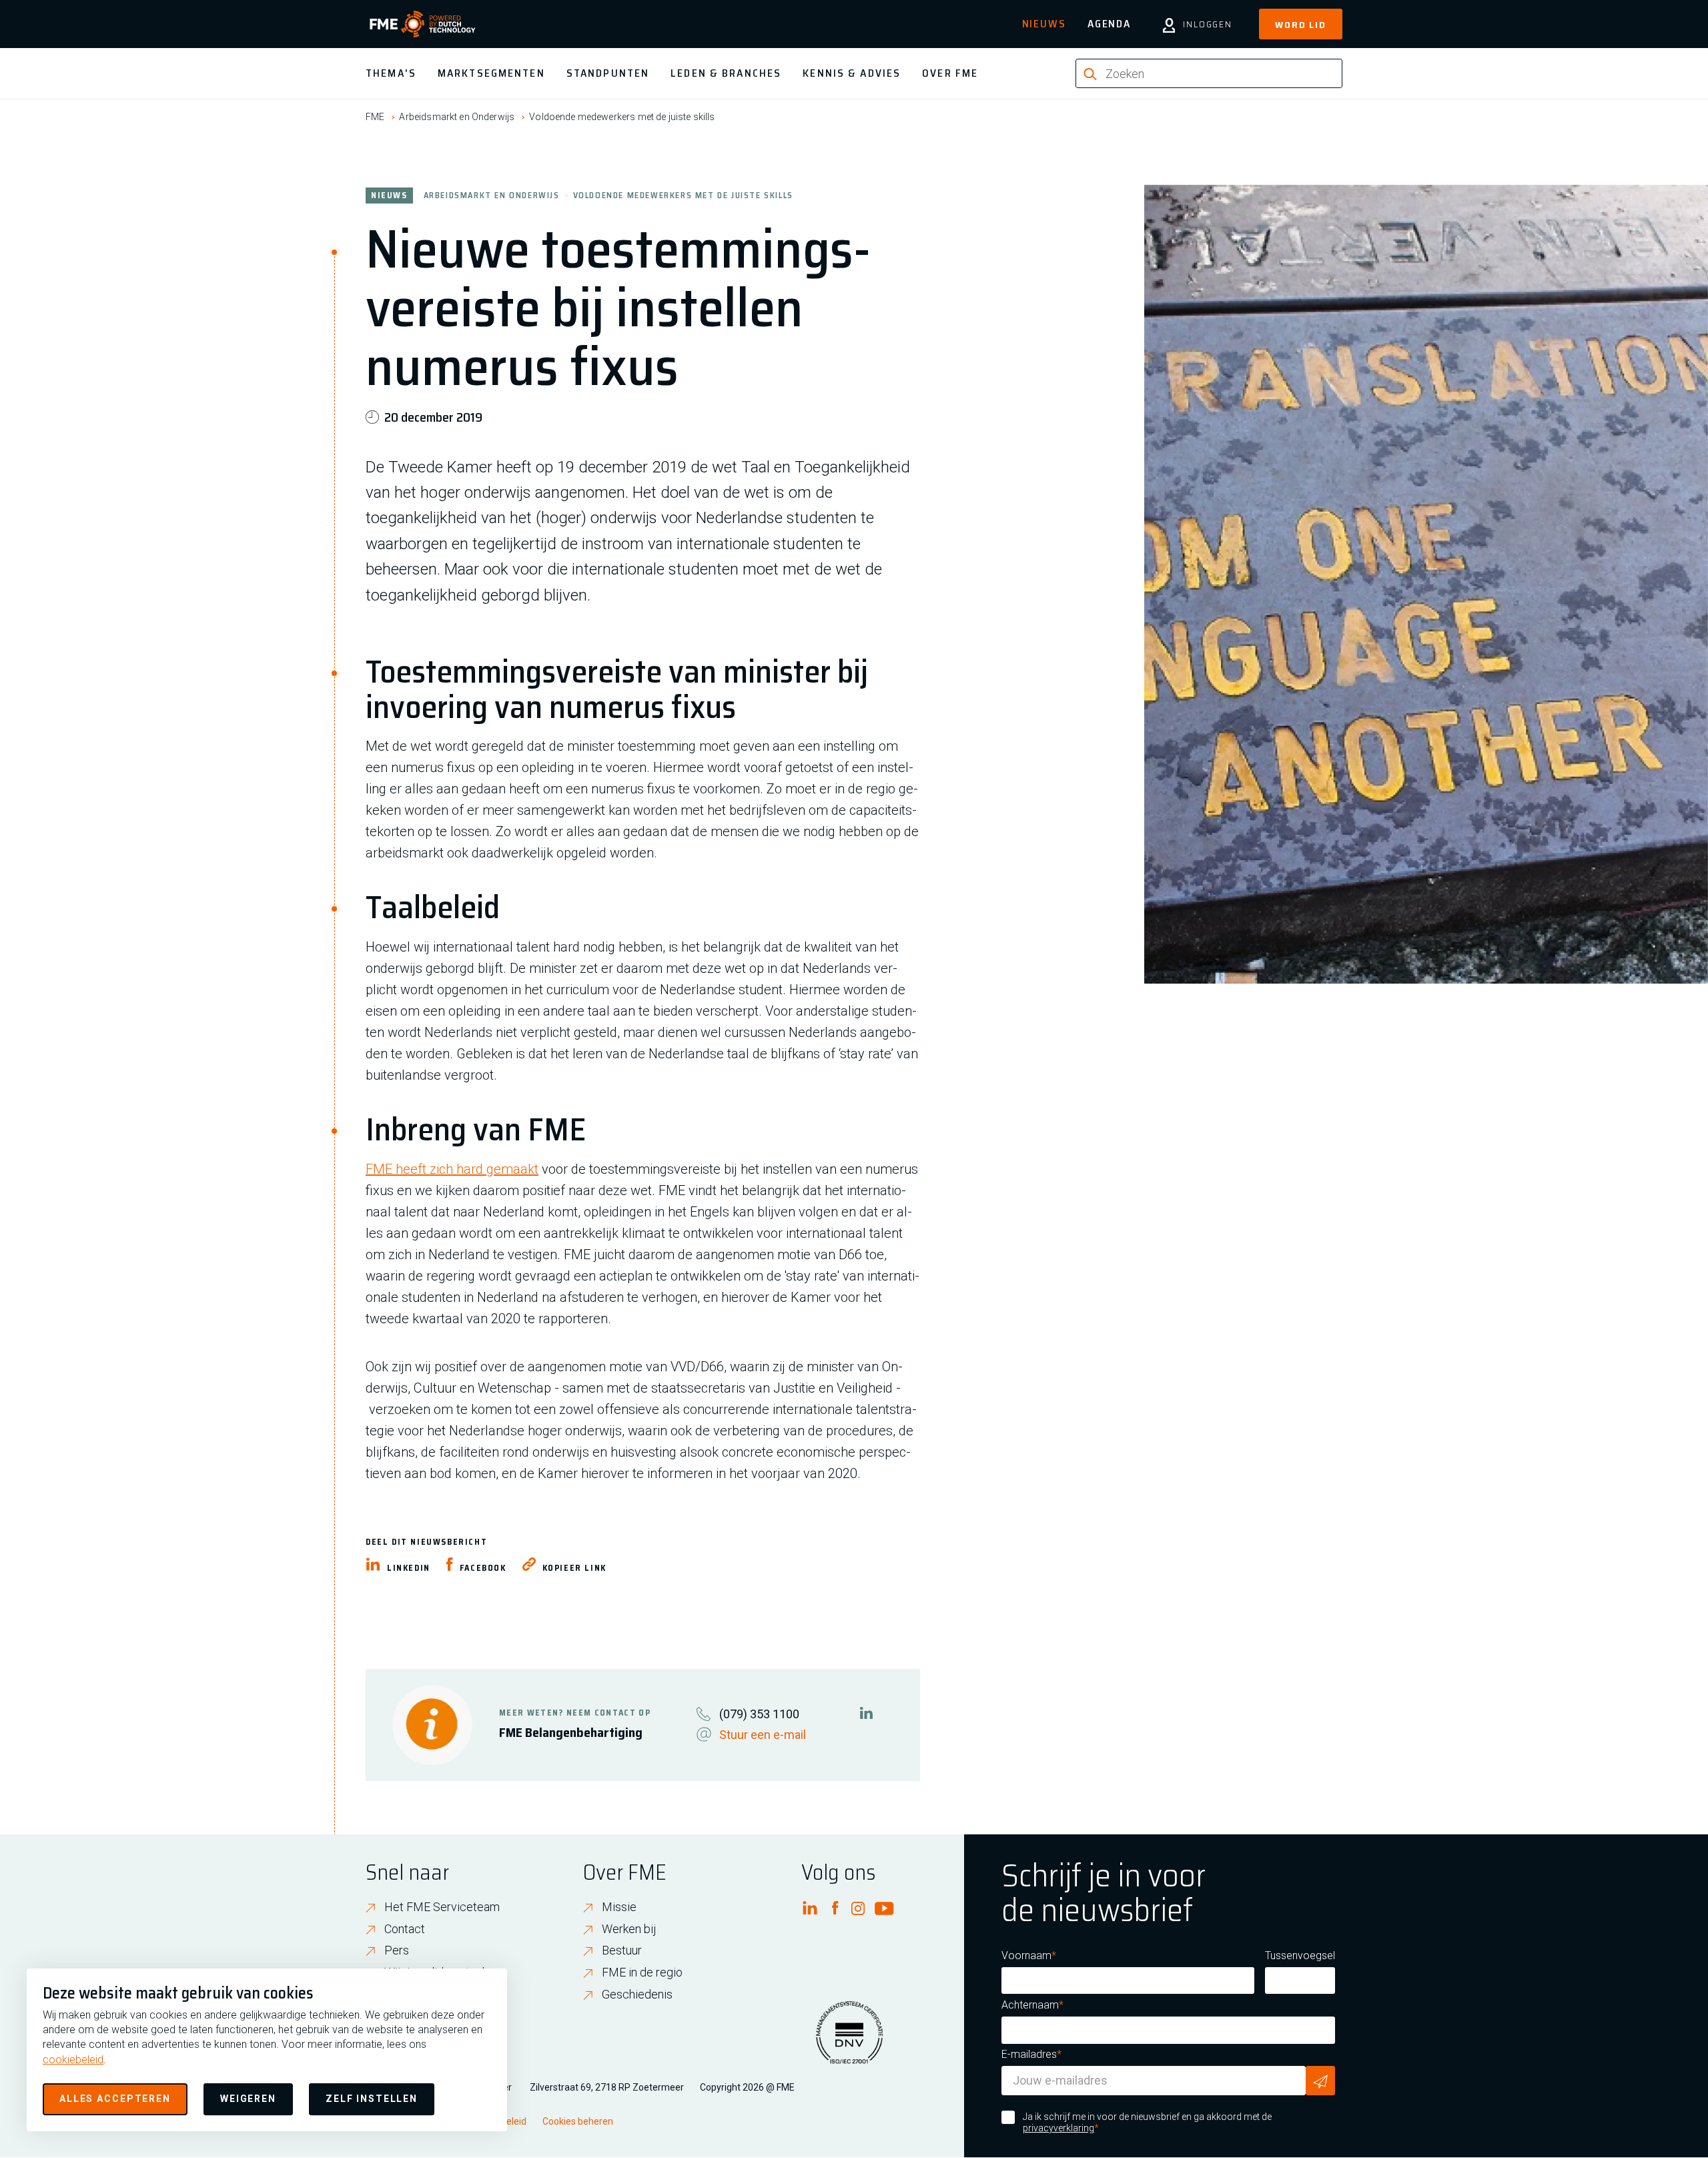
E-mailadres (1029, 2054)
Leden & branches (726, 73)
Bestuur (622, 1950)
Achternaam (1030, 2005)
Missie (619, 1907)
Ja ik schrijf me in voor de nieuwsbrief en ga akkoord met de (1147, 2123)
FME (375, 117)
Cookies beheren (578, 2121)
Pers (397, 1950)
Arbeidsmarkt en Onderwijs (457, 117)
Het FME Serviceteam (442, 1907)
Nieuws (1044, 24)
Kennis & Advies (852, 73)
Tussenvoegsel (1300, 1955)
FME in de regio (642, 1972)
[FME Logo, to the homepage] (423, 24)
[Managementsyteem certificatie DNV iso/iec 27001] (849, 2041)
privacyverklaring (1058, 2128)
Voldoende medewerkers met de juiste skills (622, 117)
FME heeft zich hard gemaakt (452, 1169)
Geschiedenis (637, 1994)
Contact (405, 1929)
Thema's (391, 73)
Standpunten (608, 73)
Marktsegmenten (491, 73)
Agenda (1109, 24)
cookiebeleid (73, 2060)
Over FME (950, 73)
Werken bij (629, 1929)
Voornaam (1026, 1955)
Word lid (1301, 25)
